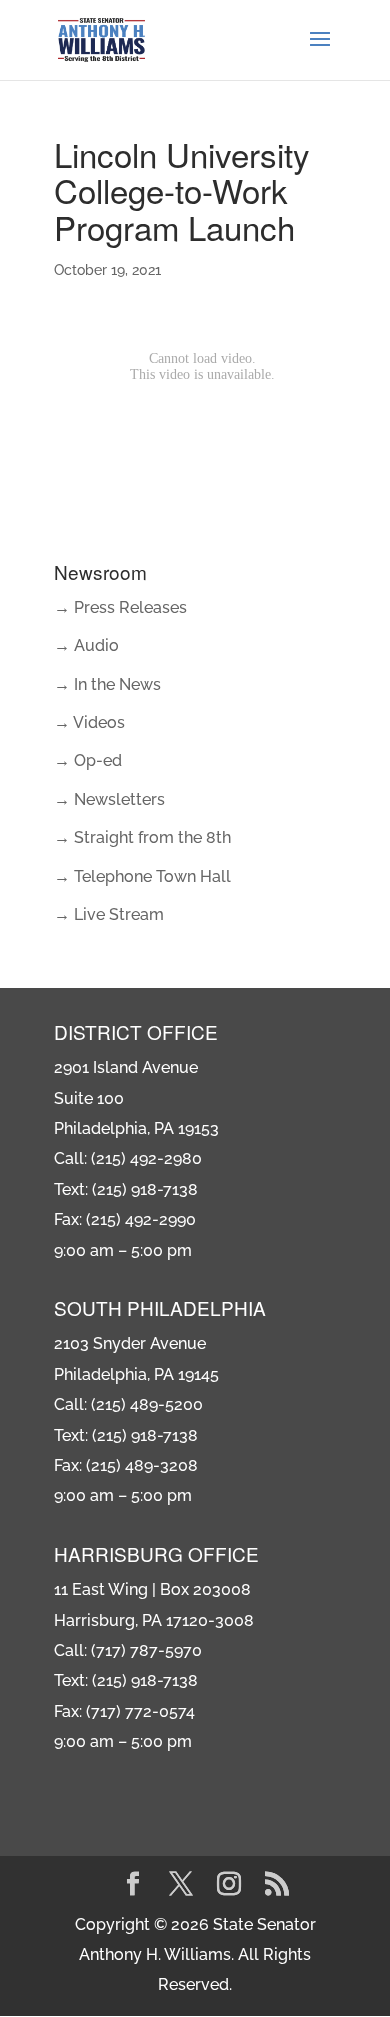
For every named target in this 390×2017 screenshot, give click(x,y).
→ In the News (107, 684)
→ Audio (86, 645)
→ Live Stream (109, 914)
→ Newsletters (109, 799)
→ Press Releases (120, 607)
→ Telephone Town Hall (142, 876)
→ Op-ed (88, 760)
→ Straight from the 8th (142, 837)
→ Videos (89, 722)
